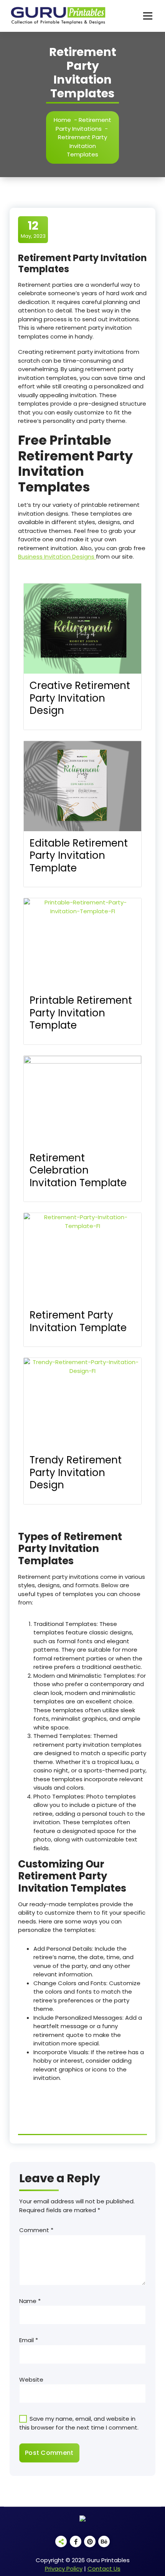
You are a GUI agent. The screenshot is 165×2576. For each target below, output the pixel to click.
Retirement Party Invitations (83, 124)
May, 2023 (33, 229)
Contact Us (104, 2569)
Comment (36, 2230)
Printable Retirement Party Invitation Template (81, 1013)
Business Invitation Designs (57, 556)
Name (30, 2301)
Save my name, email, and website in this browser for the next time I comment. (79, 2423)
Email (29, 2340)
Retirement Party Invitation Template (78, 1321)
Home (62, 120)
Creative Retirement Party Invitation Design (80, 698)
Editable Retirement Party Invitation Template (79, 856)
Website (31, 2380)
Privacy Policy (64, 2569)
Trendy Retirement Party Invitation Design (76, 1472)
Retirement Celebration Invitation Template (78, 1170)
